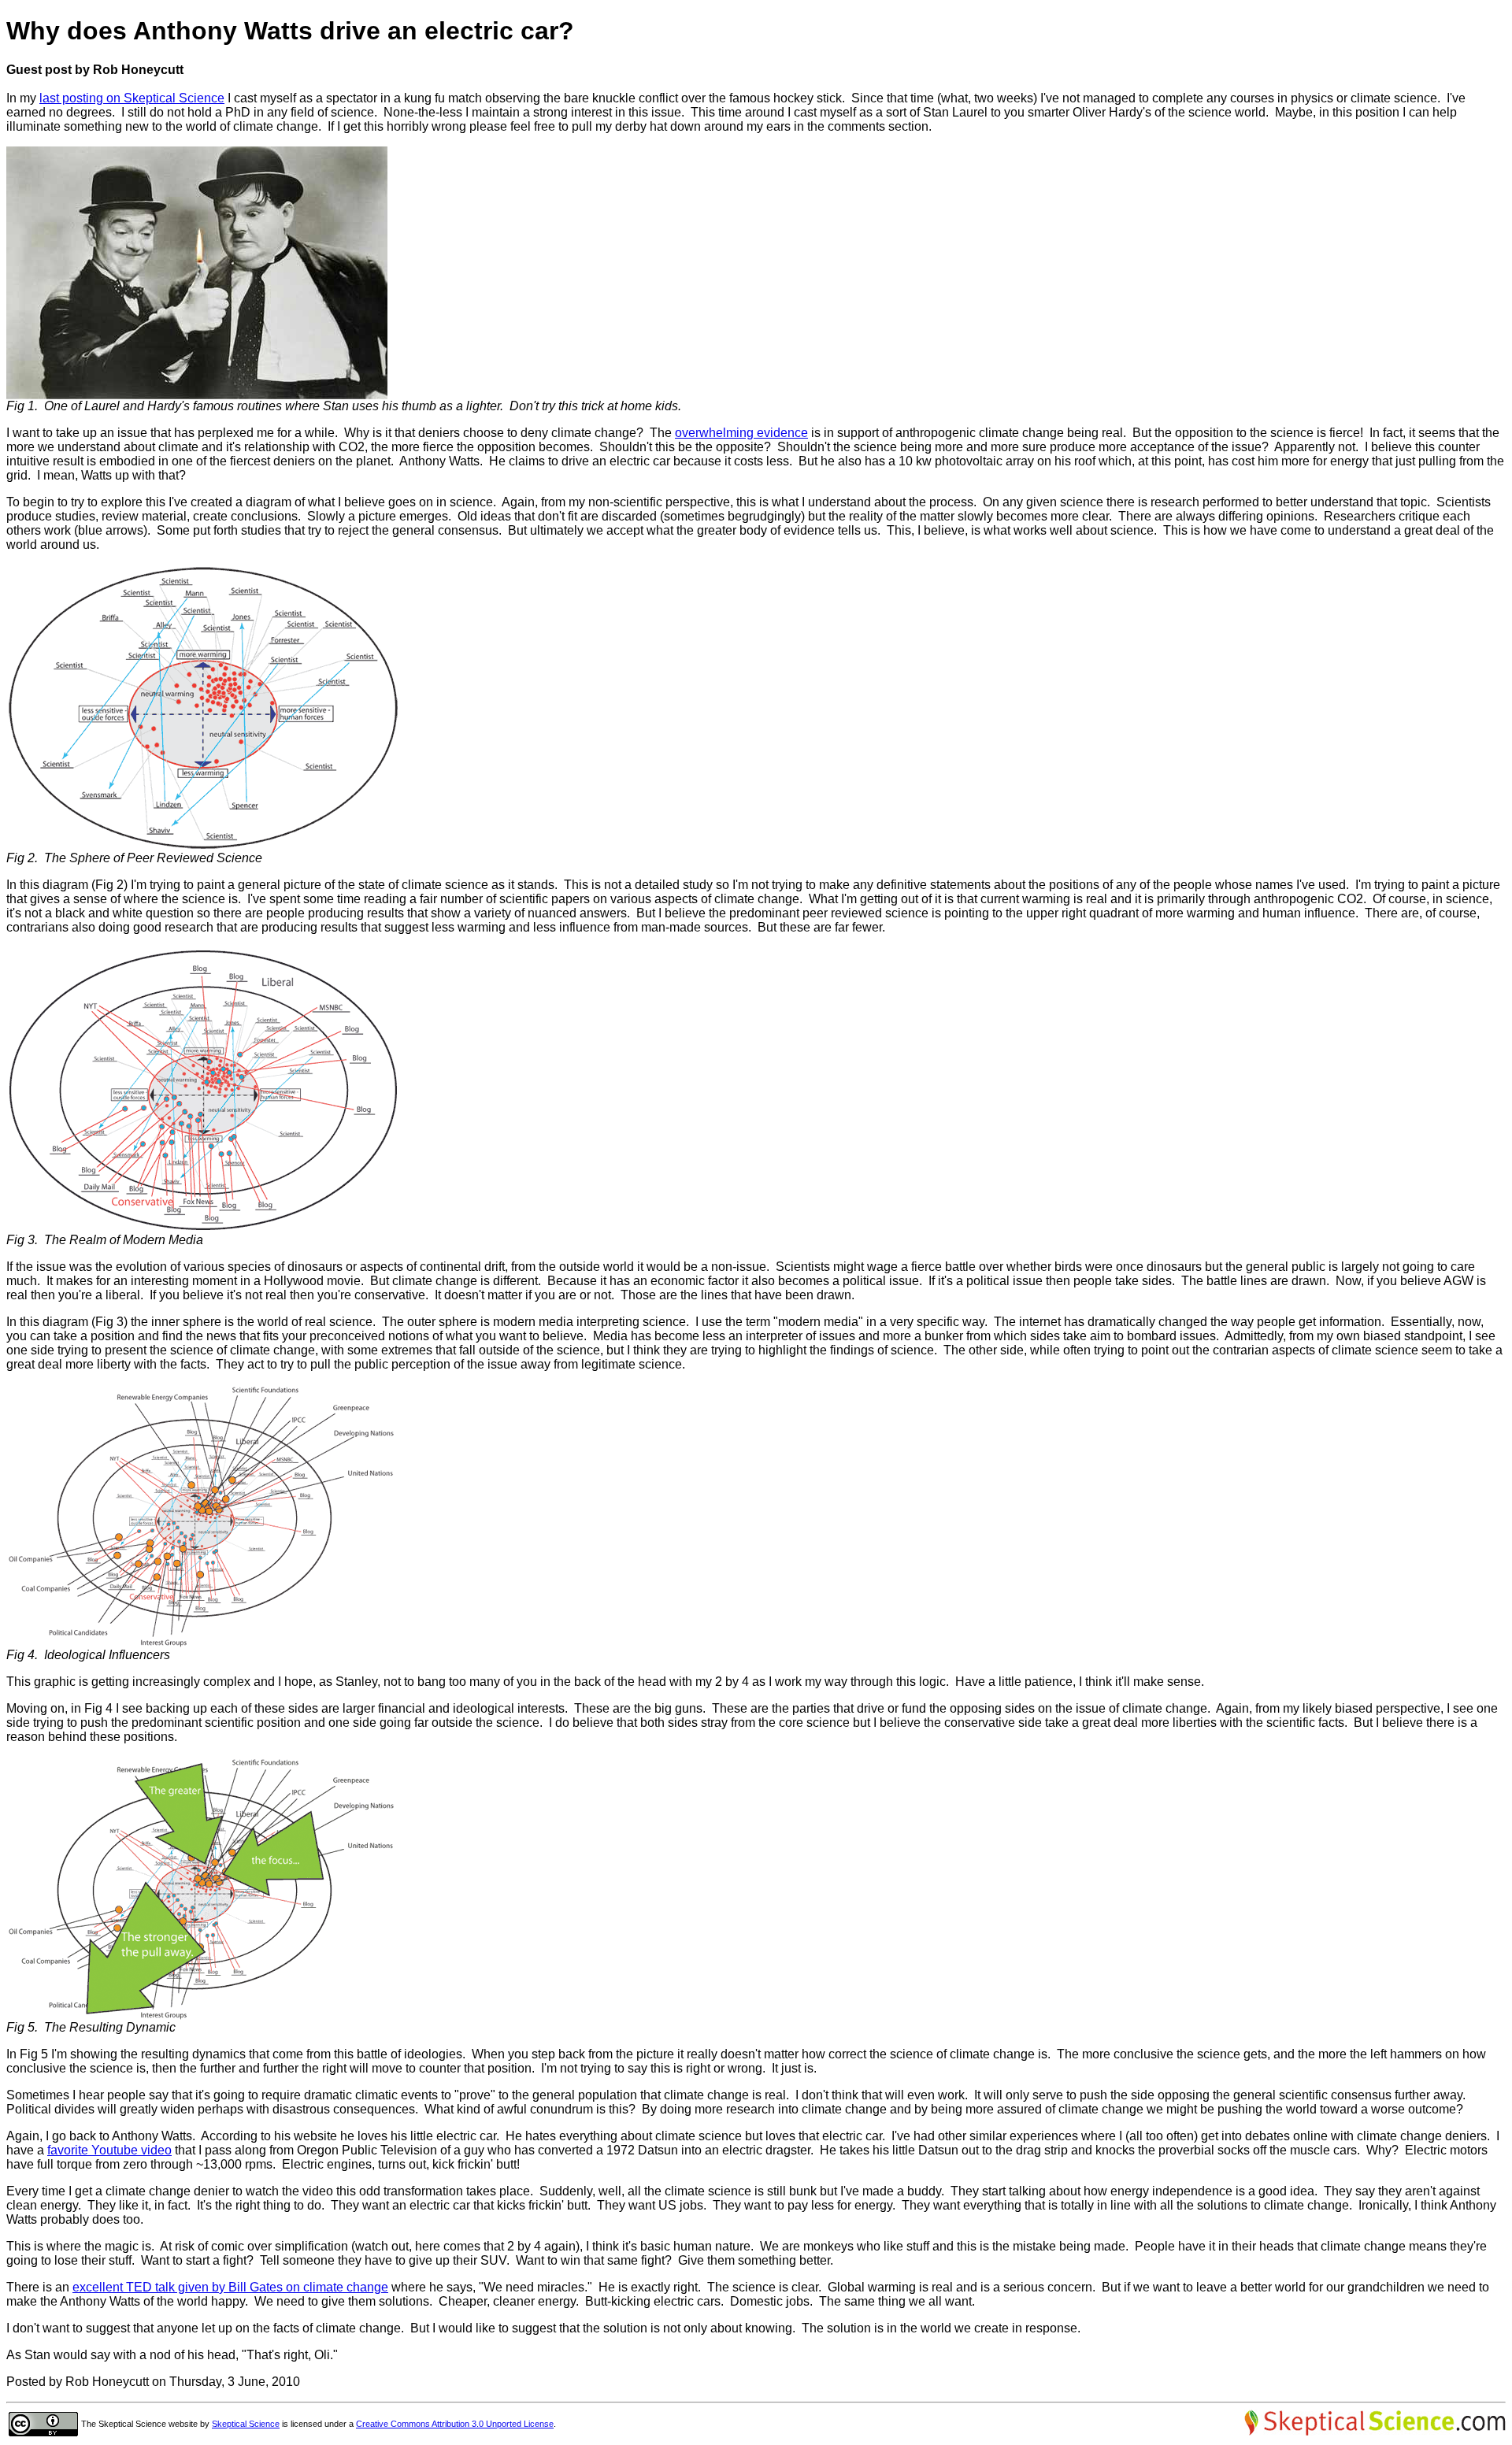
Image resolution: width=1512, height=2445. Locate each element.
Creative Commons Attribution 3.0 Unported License (455, 2424)
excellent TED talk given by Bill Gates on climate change (230, 2287)
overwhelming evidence (741, 433)
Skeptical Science (246, 2424)
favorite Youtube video (109, 2150)
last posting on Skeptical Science (132, 98)
